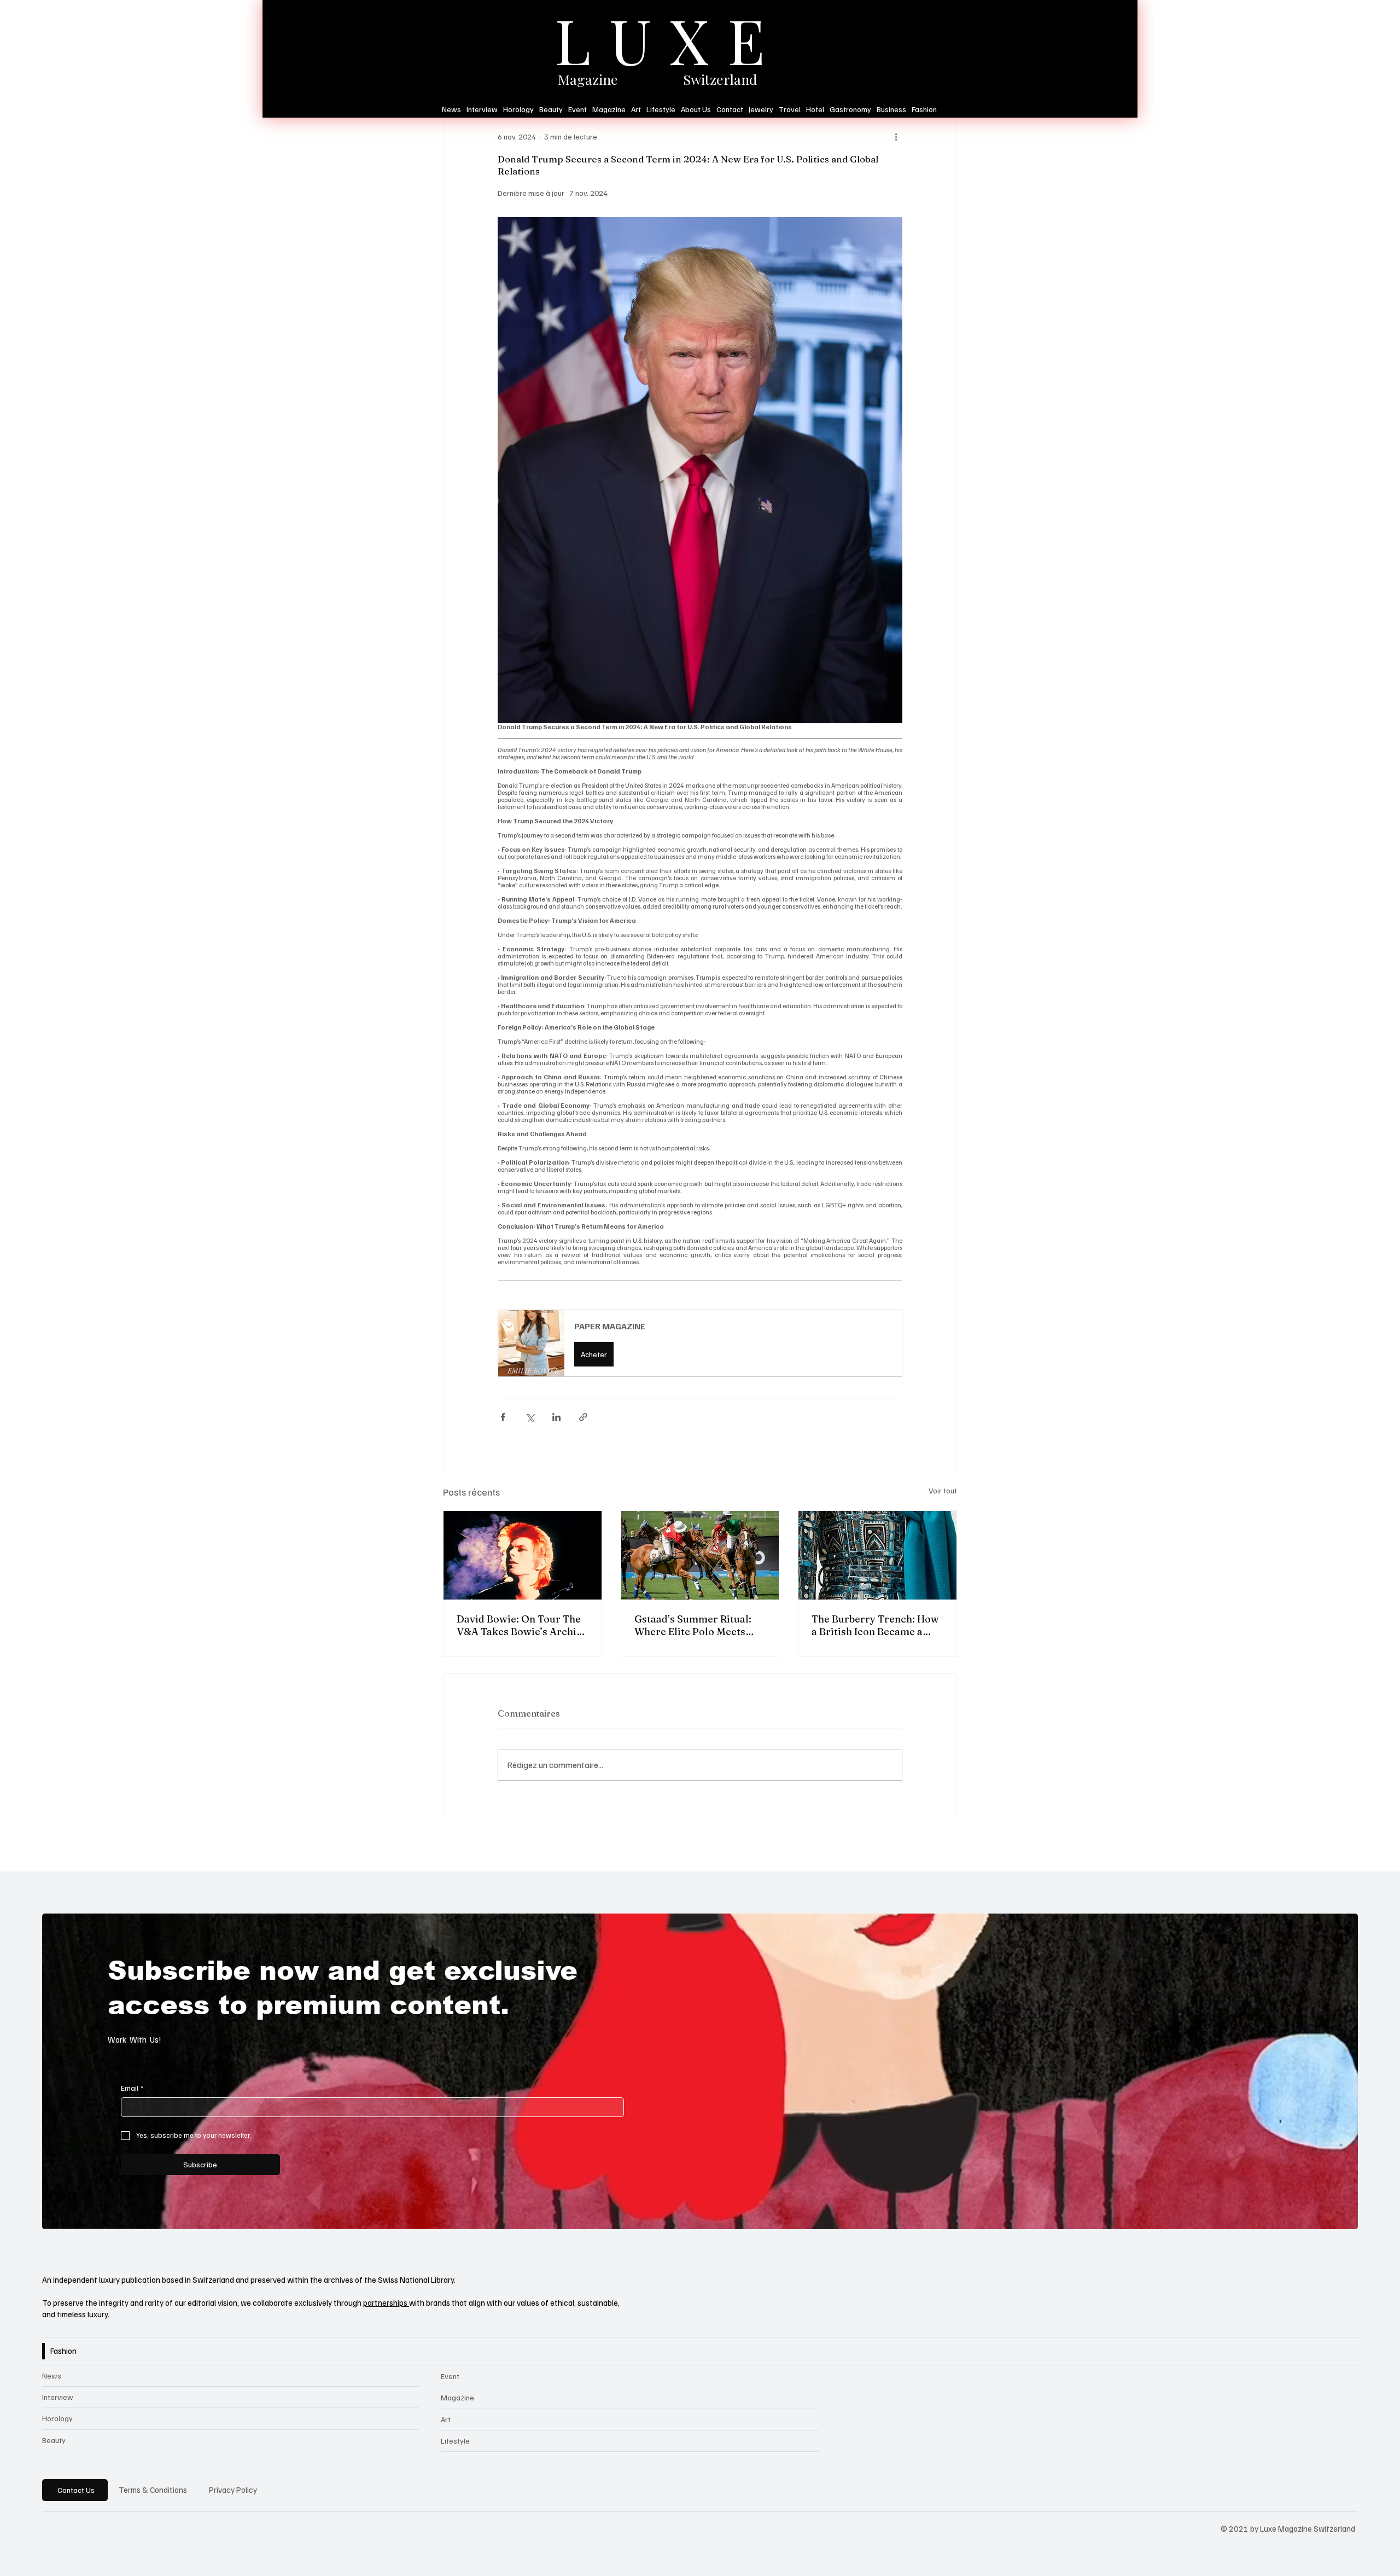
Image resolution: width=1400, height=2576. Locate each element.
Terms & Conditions (153, 2490)
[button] (700, 1343)
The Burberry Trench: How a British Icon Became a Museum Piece (875, 1625)
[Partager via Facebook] (503, 1417)
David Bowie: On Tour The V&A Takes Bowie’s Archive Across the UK (522, 1625)
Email (132, 2088)
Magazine (457, 2397)
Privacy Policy (233, 2490)
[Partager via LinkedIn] (556, 1417)
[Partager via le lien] (583, 1417)
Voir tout (943, 1490)
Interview (58, 2397)
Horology (57, 2418)
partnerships (386, 2302)
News (52, 2376)
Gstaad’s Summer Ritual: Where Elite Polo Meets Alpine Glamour (693, 1625)
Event (450, 2376)
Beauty (54, 2440)
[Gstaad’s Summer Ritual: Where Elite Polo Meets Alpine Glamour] (700, 1555)
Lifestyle (455, 2441)
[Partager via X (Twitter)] (530, 1417)
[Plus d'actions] (896, 137)
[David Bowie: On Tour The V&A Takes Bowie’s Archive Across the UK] (523, 1555)
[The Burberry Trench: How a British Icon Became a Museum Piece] (877, 1555)
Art (446, 2419)
